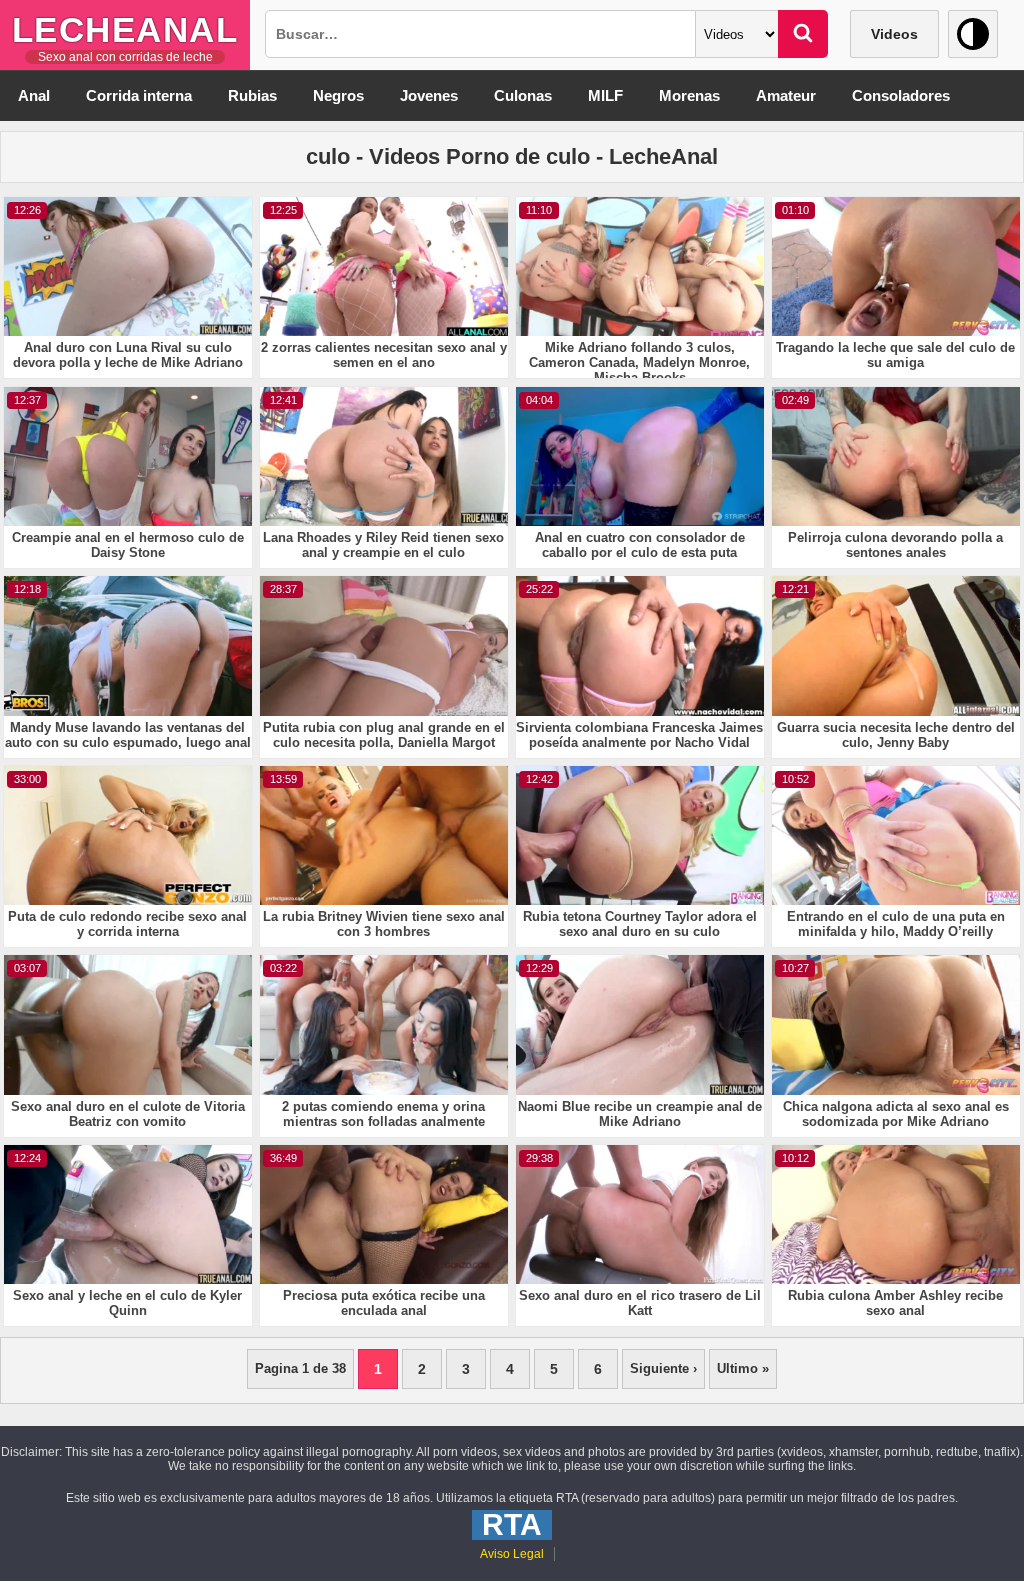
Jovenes (429, 95)
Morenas (689, 95)
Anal (34, 95)
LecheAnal (125, 29)
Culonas (523, 95)
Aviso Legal (512, 1554)
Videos (894, 34)
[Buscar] (803, 34)
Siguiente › (663, 1368)
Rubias (252, 95)
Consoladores (901, 95)
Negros (338, 95)
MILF (605, 95)
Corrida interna (139, 95)
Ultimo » (743, 1368)
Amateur (786, 95)
